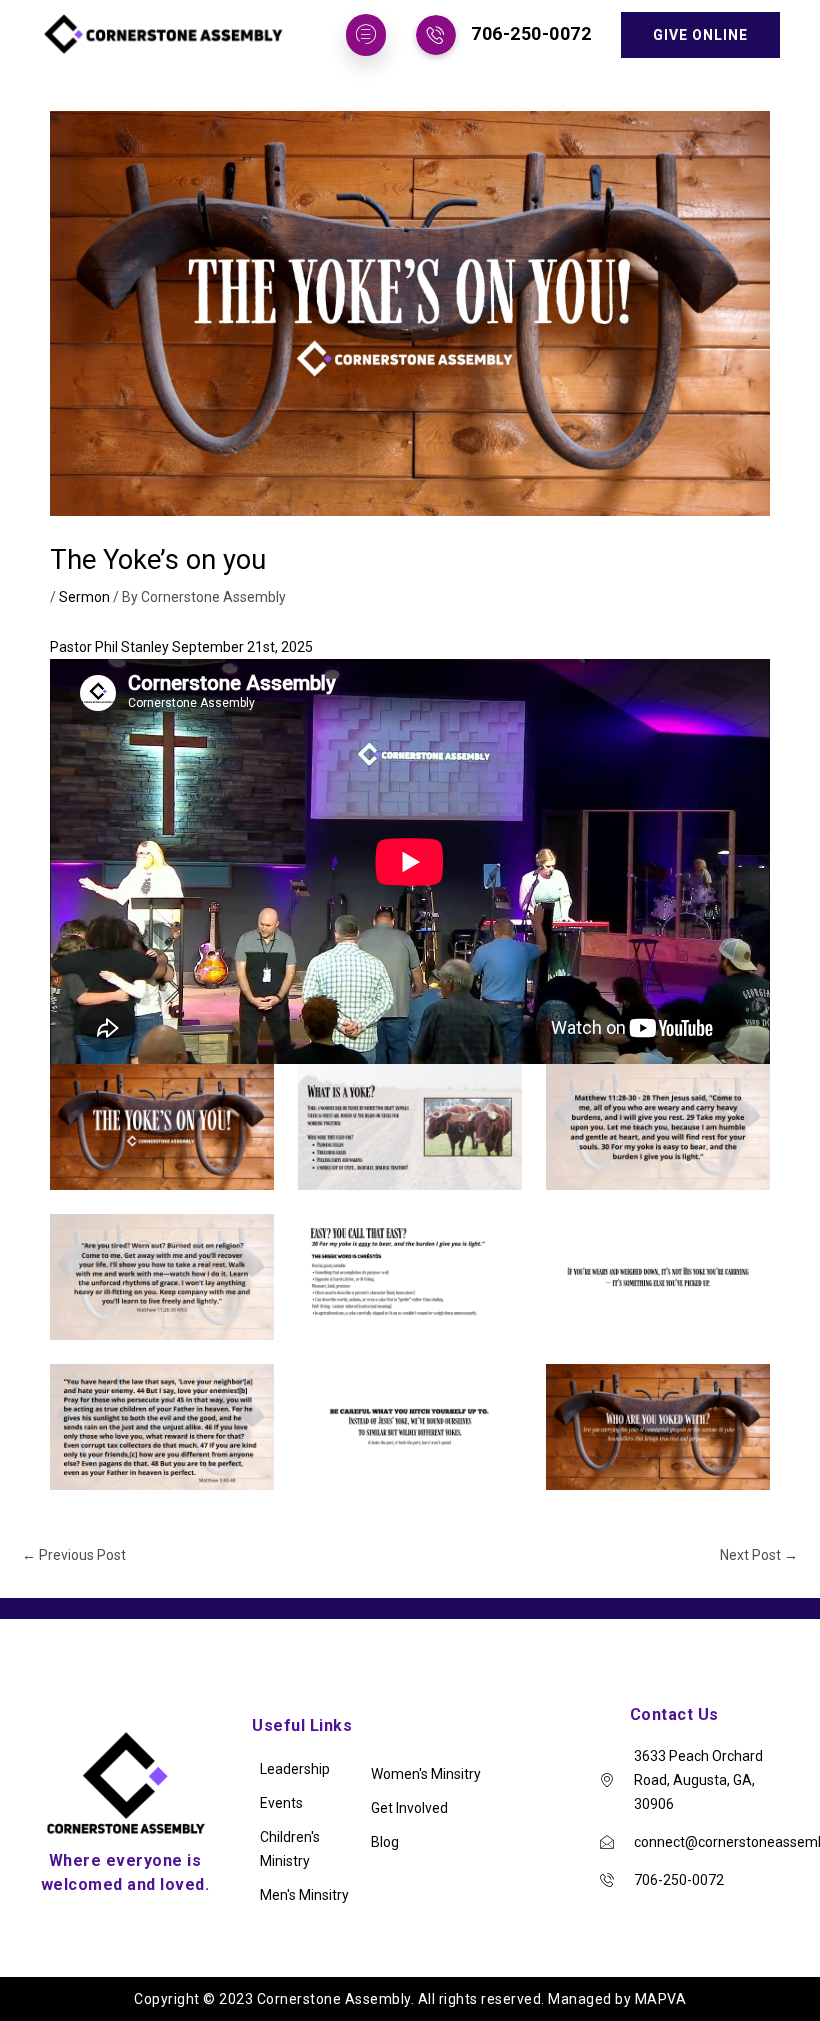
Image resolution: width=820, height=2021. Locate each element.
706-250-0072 (531, 33)
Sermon (84, 597)
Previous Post (74, 1555)
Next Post (759, 1555)
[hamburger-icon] (366, 35)
